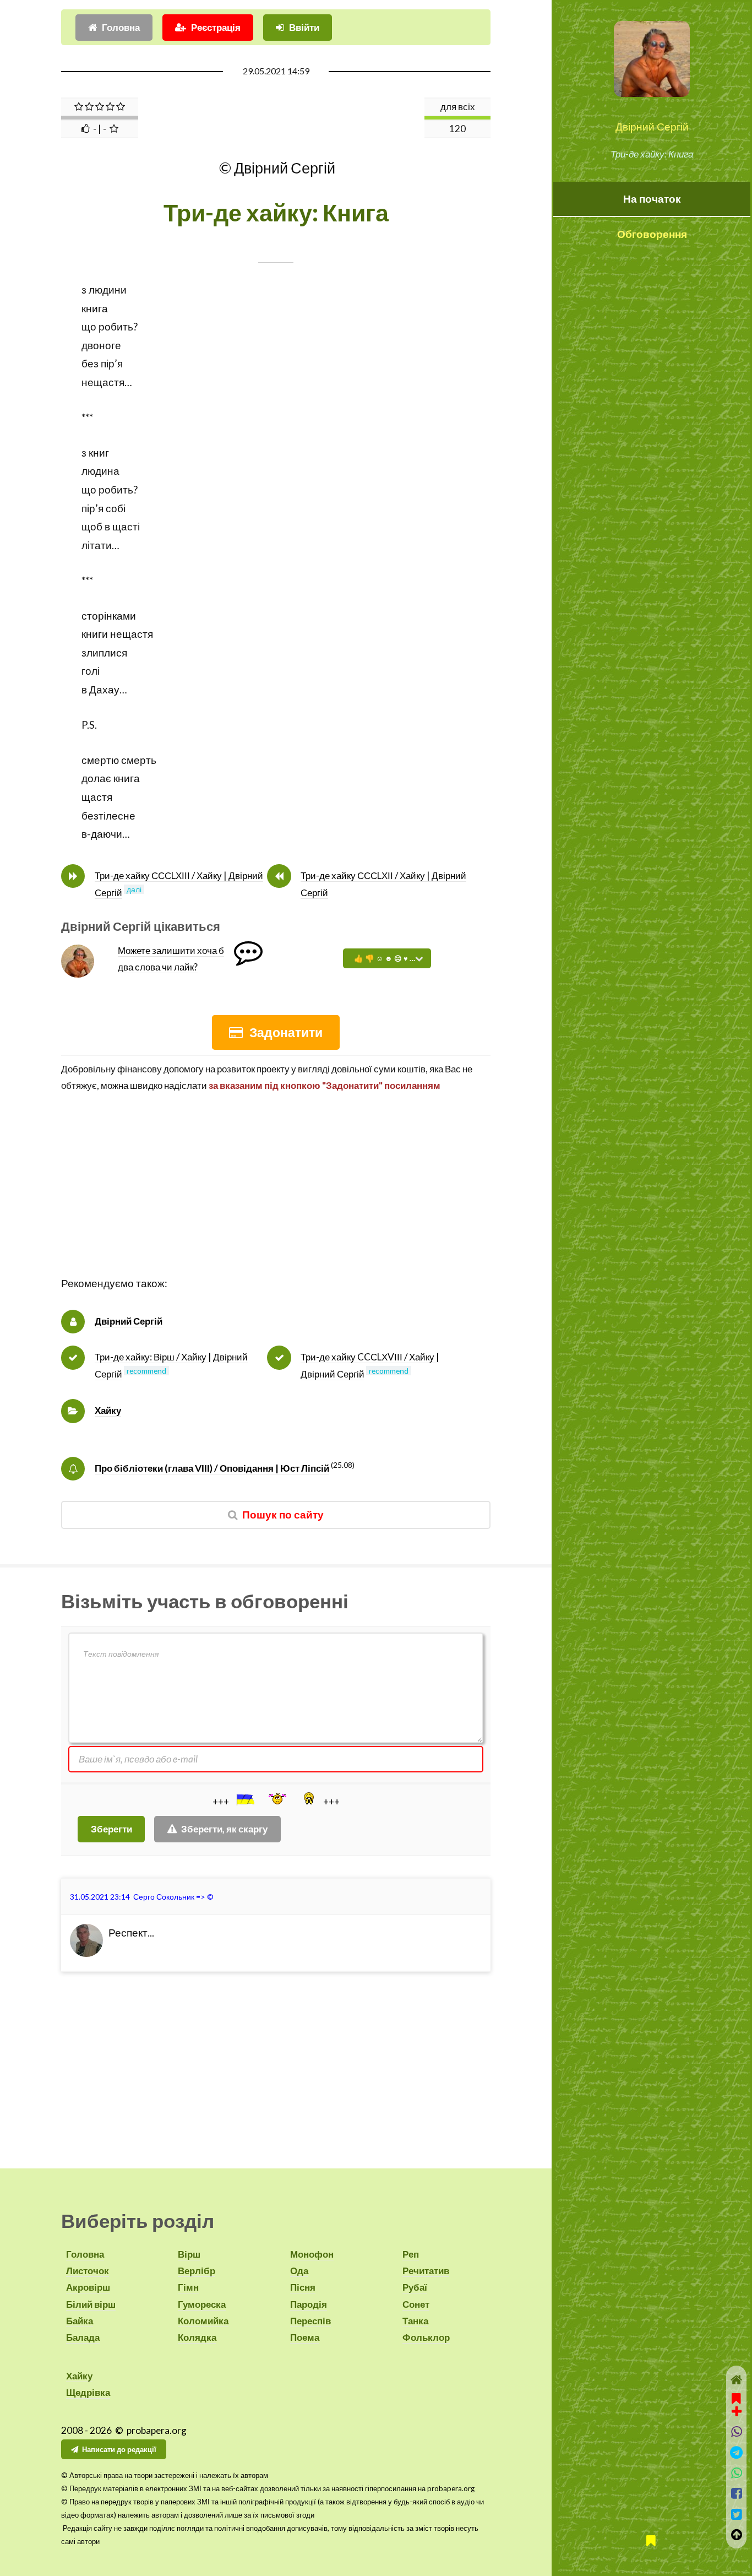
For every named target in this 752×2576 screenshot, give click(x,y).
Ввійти (304, 27)
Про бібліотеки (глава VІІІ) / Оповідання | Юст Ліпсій (212, 1468)
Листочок (88, 2271)
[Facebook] (736, 2493)
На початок (652, 199)
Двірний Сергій (652, 127)
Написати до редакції (119, 2449)
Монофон (312, 2254)
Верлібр (197, 2271)
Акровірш (88, 2287)
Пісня (303, 2287)
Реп (411, 2254)
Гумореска (202, 2304)
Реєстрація (216, 27)
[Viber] (736, 2431)
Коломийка (203, 2321)
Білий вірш (91, 2304)
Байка (80, 2321)
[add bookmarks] (737, 2404)
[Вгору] (736, 2534)
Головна (121, 27)
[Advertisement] (276, 1197)
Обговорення (652, 234)
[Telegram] (736, 2452)
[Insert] (244, 1799)
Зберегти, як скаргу (224, 1829)
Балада (83, 2337)
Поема (305, 2337)
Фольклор (426, 2337)
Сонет (416, 2304)
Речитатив (426, 2271)
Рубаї (415, 2287)
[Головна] (736, 2380)
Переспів (310, 2321)
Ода (299, 2271)
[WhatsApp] (736, 2473)
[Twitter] (736, 2514)
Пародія (309, 2304)
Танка (415, 2321)
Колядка (197, 2337)
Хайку (108, 1410)
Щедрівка (88, 2392)
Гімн (188, 2287)
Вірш (189, 2254)
